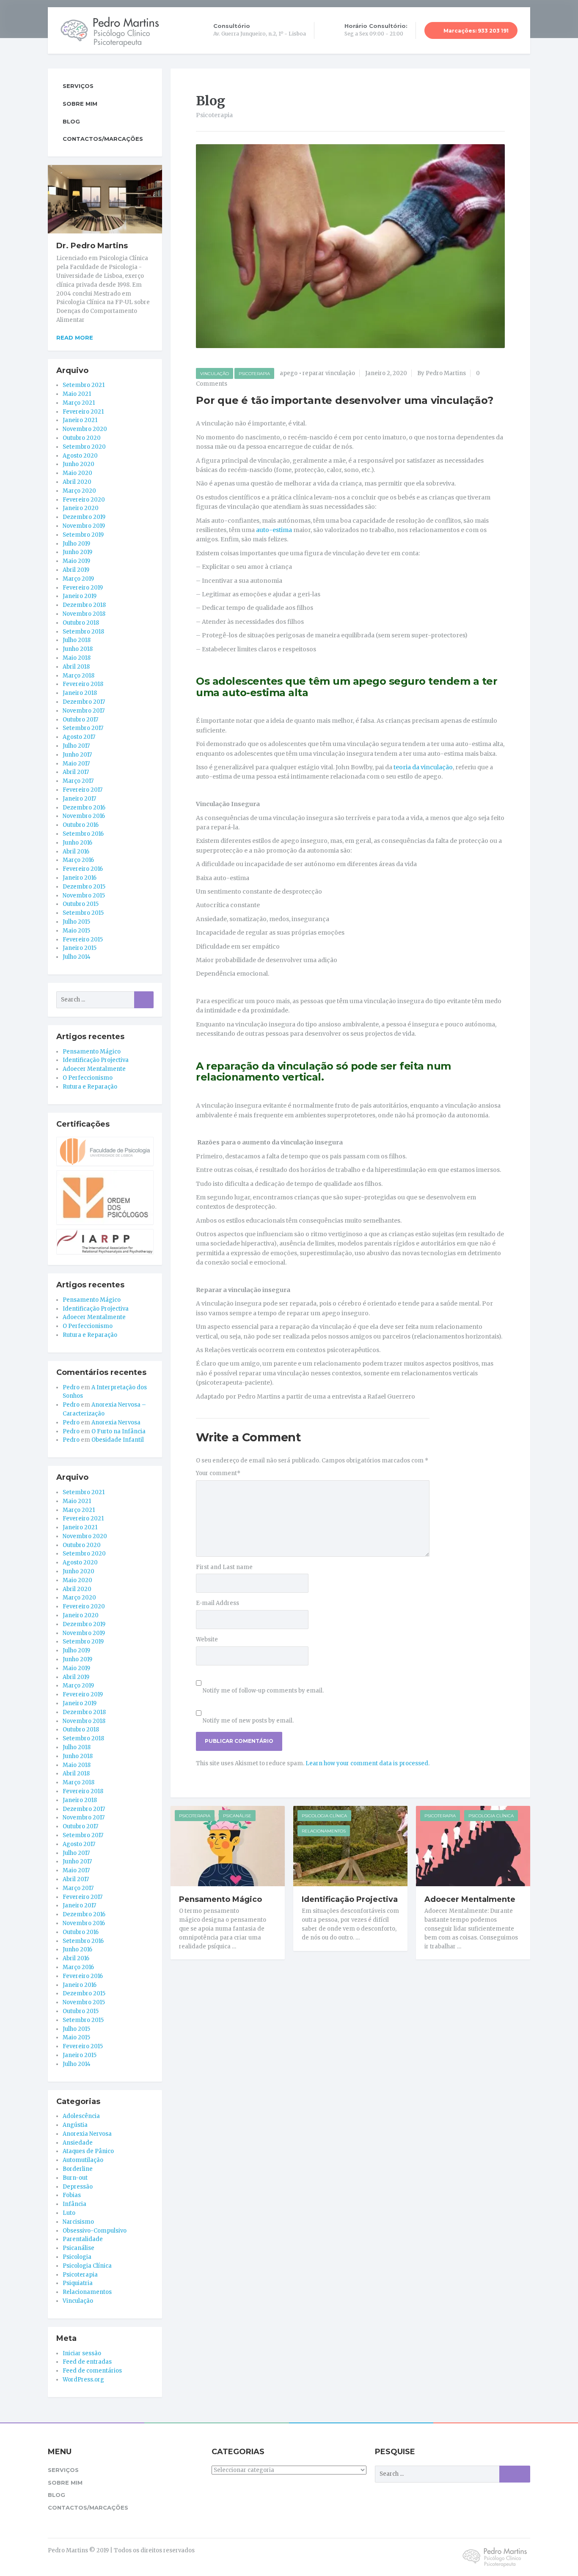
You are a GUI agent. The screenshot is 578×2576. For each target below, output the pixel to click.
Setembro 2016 (83, 834)
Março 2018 (78, 676)
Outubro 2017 (80, 720)
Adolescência (81, 2116)
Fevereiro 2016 (83, 869)
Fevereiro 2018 (83, 684)
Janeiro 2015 (80, 948)
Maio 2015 (76, 931)
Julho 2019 (76, 544)
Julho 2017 (76, 746)
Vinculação (215, 374)
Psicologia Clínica (324, 1816)
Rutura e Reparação (90, 1087)
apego (289, 373)
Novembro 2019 (84, 526)
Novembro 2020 (85, 429)
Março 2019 (78, 579)
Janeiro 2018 (80, 693)
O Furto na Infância (118, 1431)
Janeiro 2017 (79, 799)
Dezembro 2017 (84, 702)
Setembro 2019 (83, 535)
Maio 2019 (76, 561)
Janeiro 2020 (81, 508)
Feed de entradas (87, 2362)
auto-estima (274, 530)
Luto (69, 2213)
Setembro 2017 (83, 728)
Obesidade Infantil (118, 1440)
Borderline (78, 2169)
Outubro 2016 (81, 825)
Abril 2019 (76, 570)
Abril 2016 (76, 852)
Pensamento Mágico (220, 1899)
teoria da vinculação (423, 767)
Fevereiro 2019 (83, 588)
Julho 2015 (76, 922)
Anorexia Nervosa (116, 1422)
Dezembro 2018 (84, 605)
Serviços (78, 86)
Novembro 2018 (84, 614)
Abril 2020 (77, 482)
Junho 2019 (77, 552)
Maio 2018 (77, 658)
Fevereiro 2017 (83, 790)
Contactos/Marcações (103, 139)
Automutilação (83, 2160)
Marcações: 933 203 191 (475, 31)
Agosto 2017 (79, 737)
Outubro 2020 (82, 438)
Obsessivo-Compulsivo (95, 2231)
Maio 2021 (77, 394)
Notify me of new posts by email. (248, 1721)
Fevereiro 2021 (83, 412)
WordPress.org (83, 2380)
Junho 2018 (78, 649)
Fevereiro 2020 (84, 500)
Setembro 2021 (84, 385)
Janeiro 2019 (80, 596)
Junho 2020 (78, 464)
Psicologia (77, 2257)
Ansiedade (78, 2143)
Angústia (75, 2125)
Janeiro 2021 (80, 420)
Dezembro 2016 (84, 808)
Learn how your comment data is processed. (367, 1763)
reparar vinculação (329, 373)
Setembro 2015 (83, 913)
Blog (71, 121)
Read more (75, 337)
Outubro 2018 (81, 623)
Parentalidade (83, 2239)
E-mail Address (217, 1603)
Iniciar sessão (82, 2353)
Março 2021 (79, 403)
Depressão (78, 2187)
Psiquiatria (78, 2283)
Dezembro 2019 (84, 517)
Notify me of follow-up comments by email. (263, 1691)
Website (207, 1639)
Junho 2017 (77, 755)
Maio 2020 (77, 473)
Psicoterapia (254, 374)
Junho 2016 (77, 843)
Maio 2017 (76, 764)
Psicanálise (237, 1816)
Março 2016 (78, 860)
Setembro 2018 (83, 632)
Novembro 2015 (84, 896)
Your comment (218, 1473)
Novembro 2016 (84, 816)
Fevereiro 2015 (83, 940)
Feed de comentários (92, 2371)
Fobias (72, 2195)
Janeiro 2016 (80, 878)
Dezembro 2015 (84, 887)
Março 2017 (78, 781)
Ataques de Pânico (88, 2151)
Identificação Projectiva (350, 1899)
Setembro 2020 (84, 447)
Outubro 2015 (81, 904)
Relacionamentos (324, 1831)
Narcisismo (78, 2222)
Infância (74, 2204)
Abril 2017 (76, 772)
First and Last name (224, 1567)
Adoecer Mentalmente (470, 1899)
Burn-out (75, 2178)
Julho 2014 (77, 957)
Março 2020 (79, 491)
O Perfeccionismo (88, 1078)
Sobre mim (80, 104)
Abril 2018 (76, 667)
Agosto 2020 (80, 456)
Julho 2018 (77, 640)
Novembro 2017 (84, 711)
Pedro (71, 1387)
